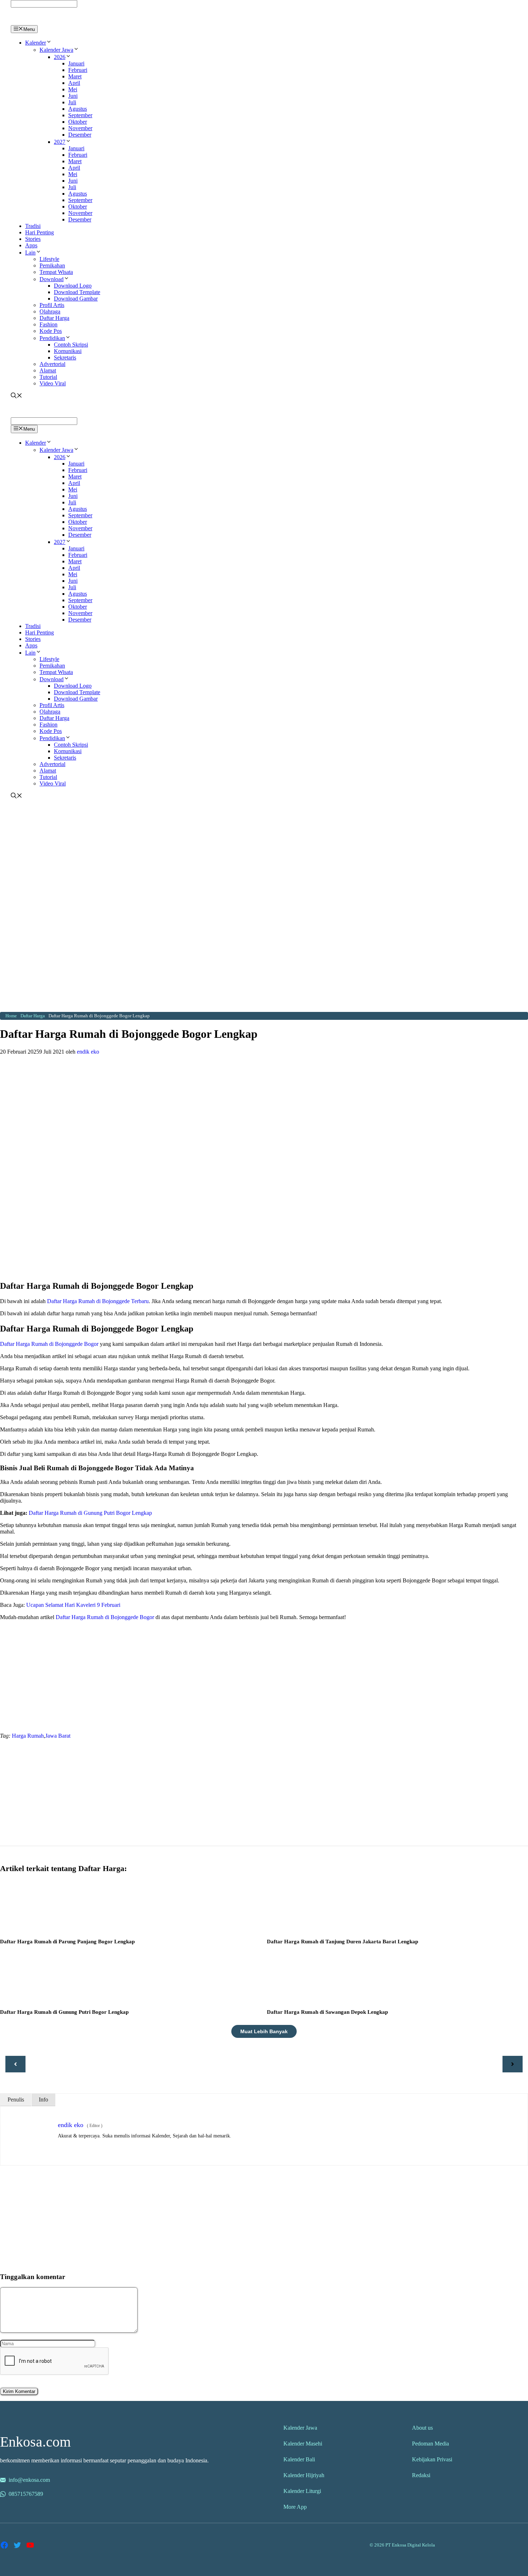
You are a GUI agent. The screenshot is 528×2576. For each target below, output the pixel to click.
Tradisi (33, 226)
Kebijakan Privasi (432, 2459)
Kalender (36, 43)
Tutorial (48, 377)
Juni (73, 96)
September (80, 115)
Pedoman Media (430, 2444)
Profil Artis (52, 305)
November (80, 128)
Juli (72, 102)
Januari (76, 63)
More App (295, 2507)
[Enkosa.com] (41, 22)
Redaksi (421, 2475)
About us (422, 2428)
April (74, 83)
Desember (80, 135)
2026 (60, 57)
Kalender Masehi (303, 2444)
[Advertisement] (264, 854)
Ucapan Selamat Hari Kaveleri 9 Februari (73, 1605)
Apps (31, 245)
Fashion (48, 324)
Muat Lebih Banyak (264, 2031)
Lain (30, 253)
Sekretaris (65, 357)
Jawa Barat (58, 1736)
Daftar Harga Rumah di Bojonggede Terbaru (97, 1301)
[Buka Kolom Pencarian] (17, 396)
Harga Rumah (28, 1736)
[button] (49, 43)
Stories (33, 239)
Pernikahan (52, 265)
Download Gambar (76, 299)
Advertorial (52, 364)
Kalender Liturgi (302, 2491)
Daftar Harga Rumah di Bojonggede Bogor (49, 1344)
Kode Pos (51, 331)
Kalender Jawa (56, 50)
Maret (75, 76)
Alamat (48, 370)
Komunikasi (68, 351)
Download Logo (73, 286)
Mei (73, 89)
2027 (60, 142)
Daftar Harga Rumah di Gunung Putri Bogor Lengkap (90, 1513)
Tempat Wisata (56, 272)
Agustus (78, 109)
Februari (78, 70)
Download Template (77, 292)
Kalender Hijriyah (304, 2475)
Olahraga (50, 311)
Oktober (78, 122)
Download (52, 279)
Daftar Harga (54, 318)
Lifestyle (49, 259)
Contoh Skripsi (71, 345)
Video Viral (53, 383)
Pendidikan (52, 338)
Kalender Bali (299, 2459)
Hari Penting (40, 232)
